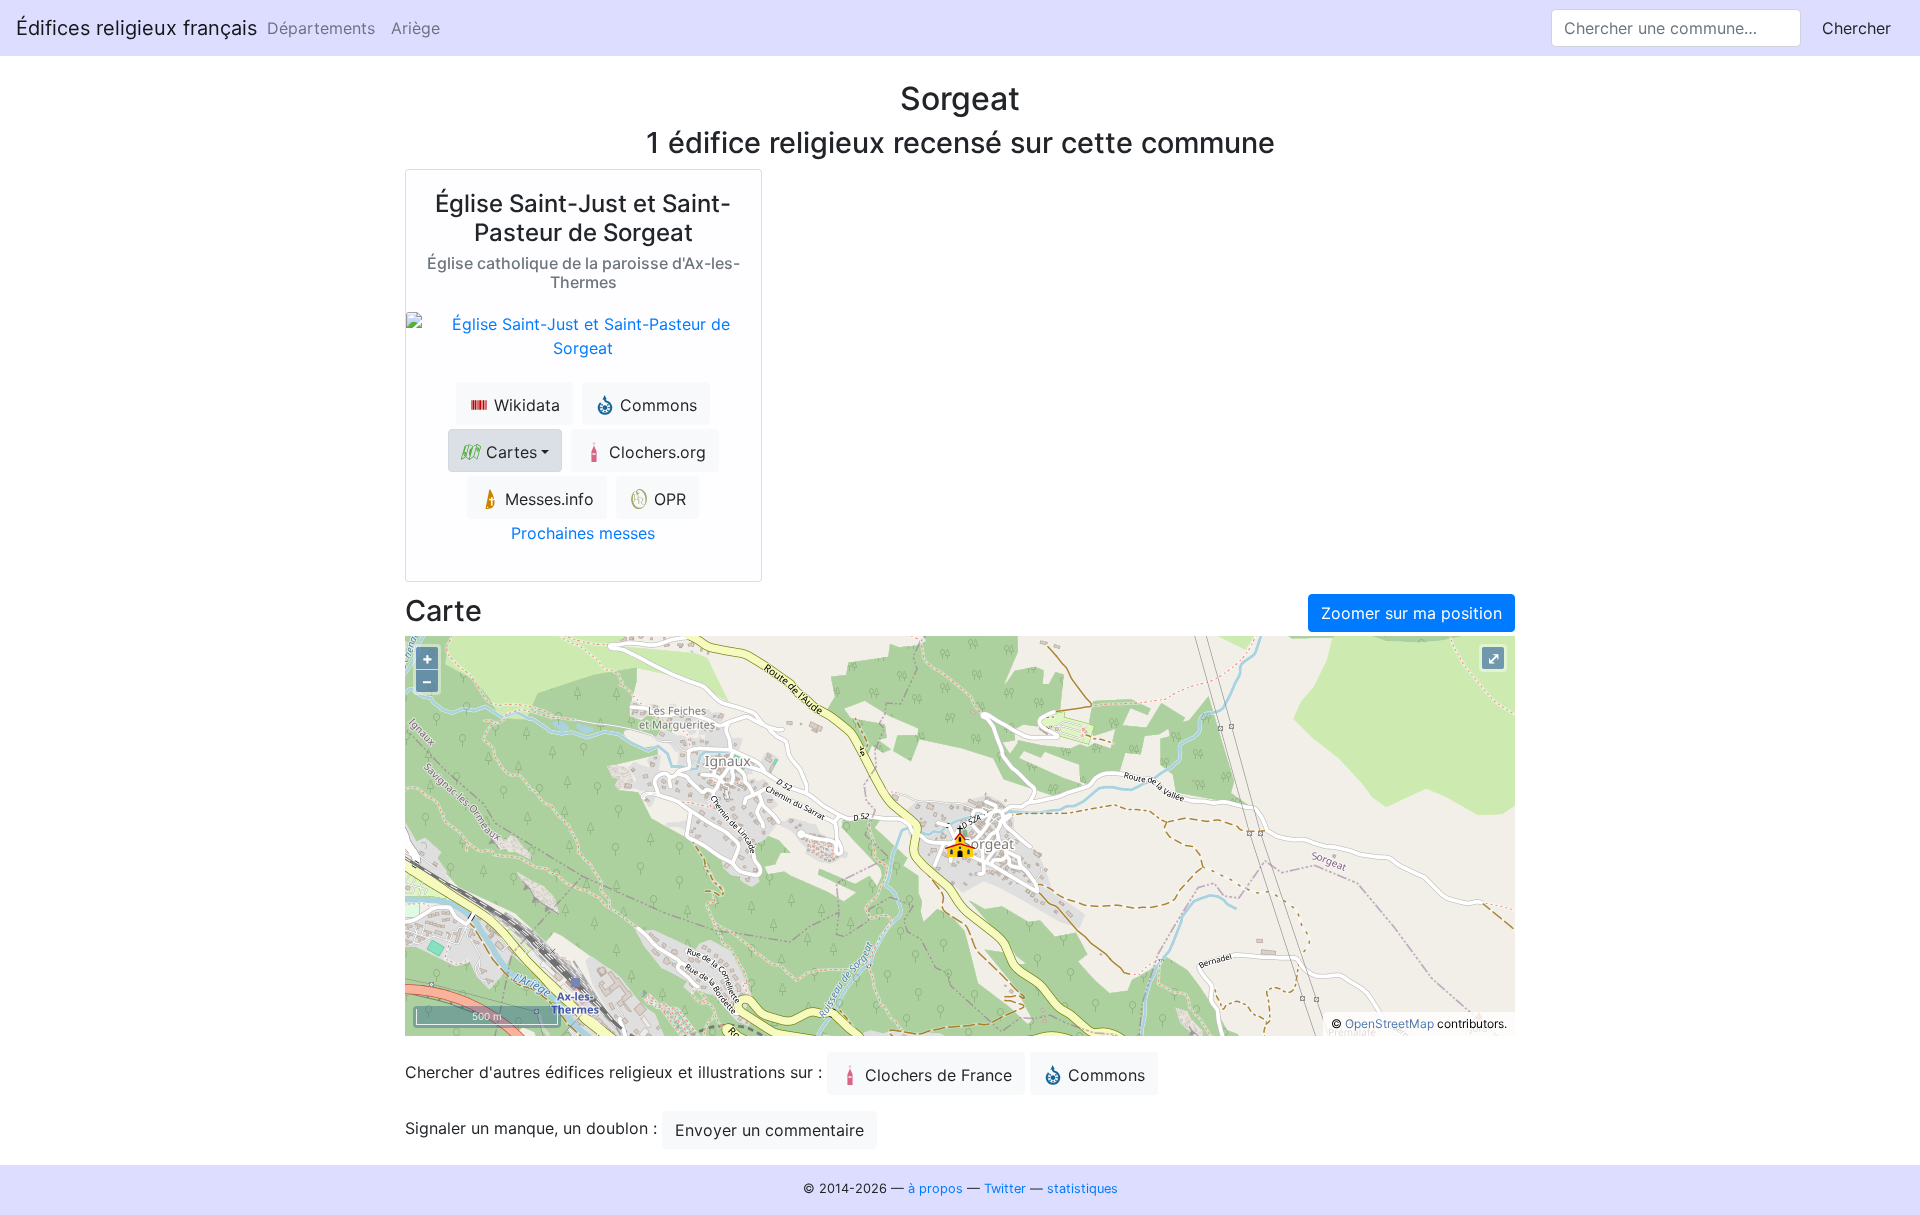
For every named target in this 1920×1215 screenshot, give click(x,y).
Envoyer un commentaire (769, 1130)
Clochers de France (938, 1075)
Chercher (1856, 28)
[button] (505, 450)
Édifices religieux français (136, 28)
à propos (935, 1188)
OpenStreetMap (1389, 1023)
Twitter (1005, 1188)
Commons (1106, 1075)
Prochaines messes (583, 533)
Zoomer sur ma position (1411, 613)
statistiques (1082, 1188)
